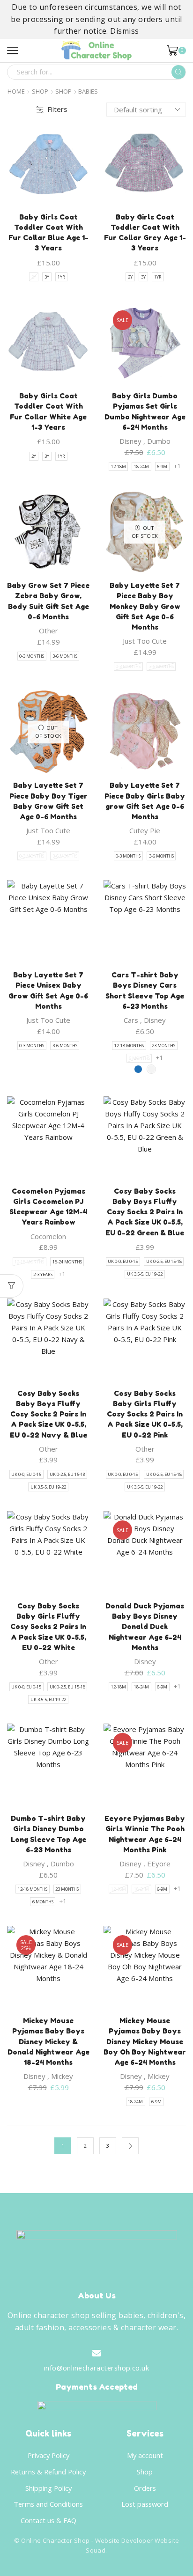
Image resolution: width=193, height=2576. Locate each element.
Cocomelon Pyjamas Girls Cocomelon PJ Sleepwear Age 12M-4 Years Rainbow (48, 1207)
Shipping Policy (48, 2488)
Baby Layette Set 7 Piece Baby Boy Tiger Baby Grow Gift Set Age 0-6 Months (48, 801)
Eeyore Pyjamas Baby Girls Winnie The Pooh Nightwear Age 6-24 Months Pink (145, 1834)
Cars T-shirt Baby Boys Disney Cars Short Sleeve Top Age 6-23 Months (145, 991)
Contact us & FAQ (48, 2520)
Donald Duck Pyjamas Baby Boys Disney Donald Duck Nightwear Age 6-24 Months (145, 1627)
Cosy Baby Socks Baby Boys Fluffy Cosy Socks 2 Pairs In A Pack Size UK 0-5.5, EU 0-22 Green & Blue (145, 1212)
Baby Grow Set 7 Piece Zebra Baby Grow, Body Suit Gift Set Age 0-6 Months (48, 601)
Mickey (62, 2076)
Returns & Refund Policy (48, 2472)
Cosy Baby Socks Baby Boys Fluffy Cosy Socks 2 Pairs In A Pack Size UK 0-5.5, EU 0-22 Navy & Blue (48, 1414)
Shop (40, 92)
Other (48, 631)
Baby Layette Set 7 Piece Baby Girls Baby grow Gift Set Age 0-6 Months (145, 801)
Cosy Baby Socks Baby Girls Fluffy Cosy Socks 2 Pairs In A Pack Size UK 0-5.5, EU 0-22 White (48, 1627)
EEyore (159, 1864)
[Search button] (178, 72)
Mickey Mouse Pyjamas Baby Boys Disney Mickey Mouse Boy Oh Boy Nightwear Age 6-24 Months (145, 2041)
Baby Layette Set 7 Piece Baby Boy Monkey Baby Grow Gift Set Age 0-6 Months (145, 606)
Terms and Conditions (48, 2504)
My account (145, 2455)
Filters (57, 109)
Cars (131, 1020)
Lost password (145, 2504)
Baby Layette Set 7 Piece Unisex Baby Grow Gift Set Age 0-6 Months (48, 991)
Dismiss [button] (124, 31)
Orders (145, 2488)
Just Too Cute (145, 641)
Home (16, 92)
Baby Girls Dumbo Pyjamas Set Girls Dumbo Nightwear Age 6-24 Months (145, 411)
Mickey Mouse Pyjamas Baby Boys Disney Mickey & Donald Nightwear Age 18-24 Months (48, 2041)
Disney (130, 441)
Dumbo (159, 441)
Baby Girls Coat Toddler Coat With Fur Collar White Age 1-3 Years (48, 411)
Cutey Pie (145, 830)
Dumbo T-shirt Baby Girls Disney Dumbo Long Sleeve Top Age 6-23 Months (48, 1834)
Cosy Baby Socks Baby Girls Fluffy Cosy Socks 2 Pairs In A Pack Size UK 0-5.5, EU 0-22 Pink (145, 1414)
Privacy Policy (48, 2455)
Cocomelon (48, 1236)
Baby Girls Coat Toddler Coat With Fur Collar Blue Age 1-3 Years (48, 233)
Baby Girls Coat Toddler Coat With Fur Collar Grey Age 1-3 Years (145, 233)
